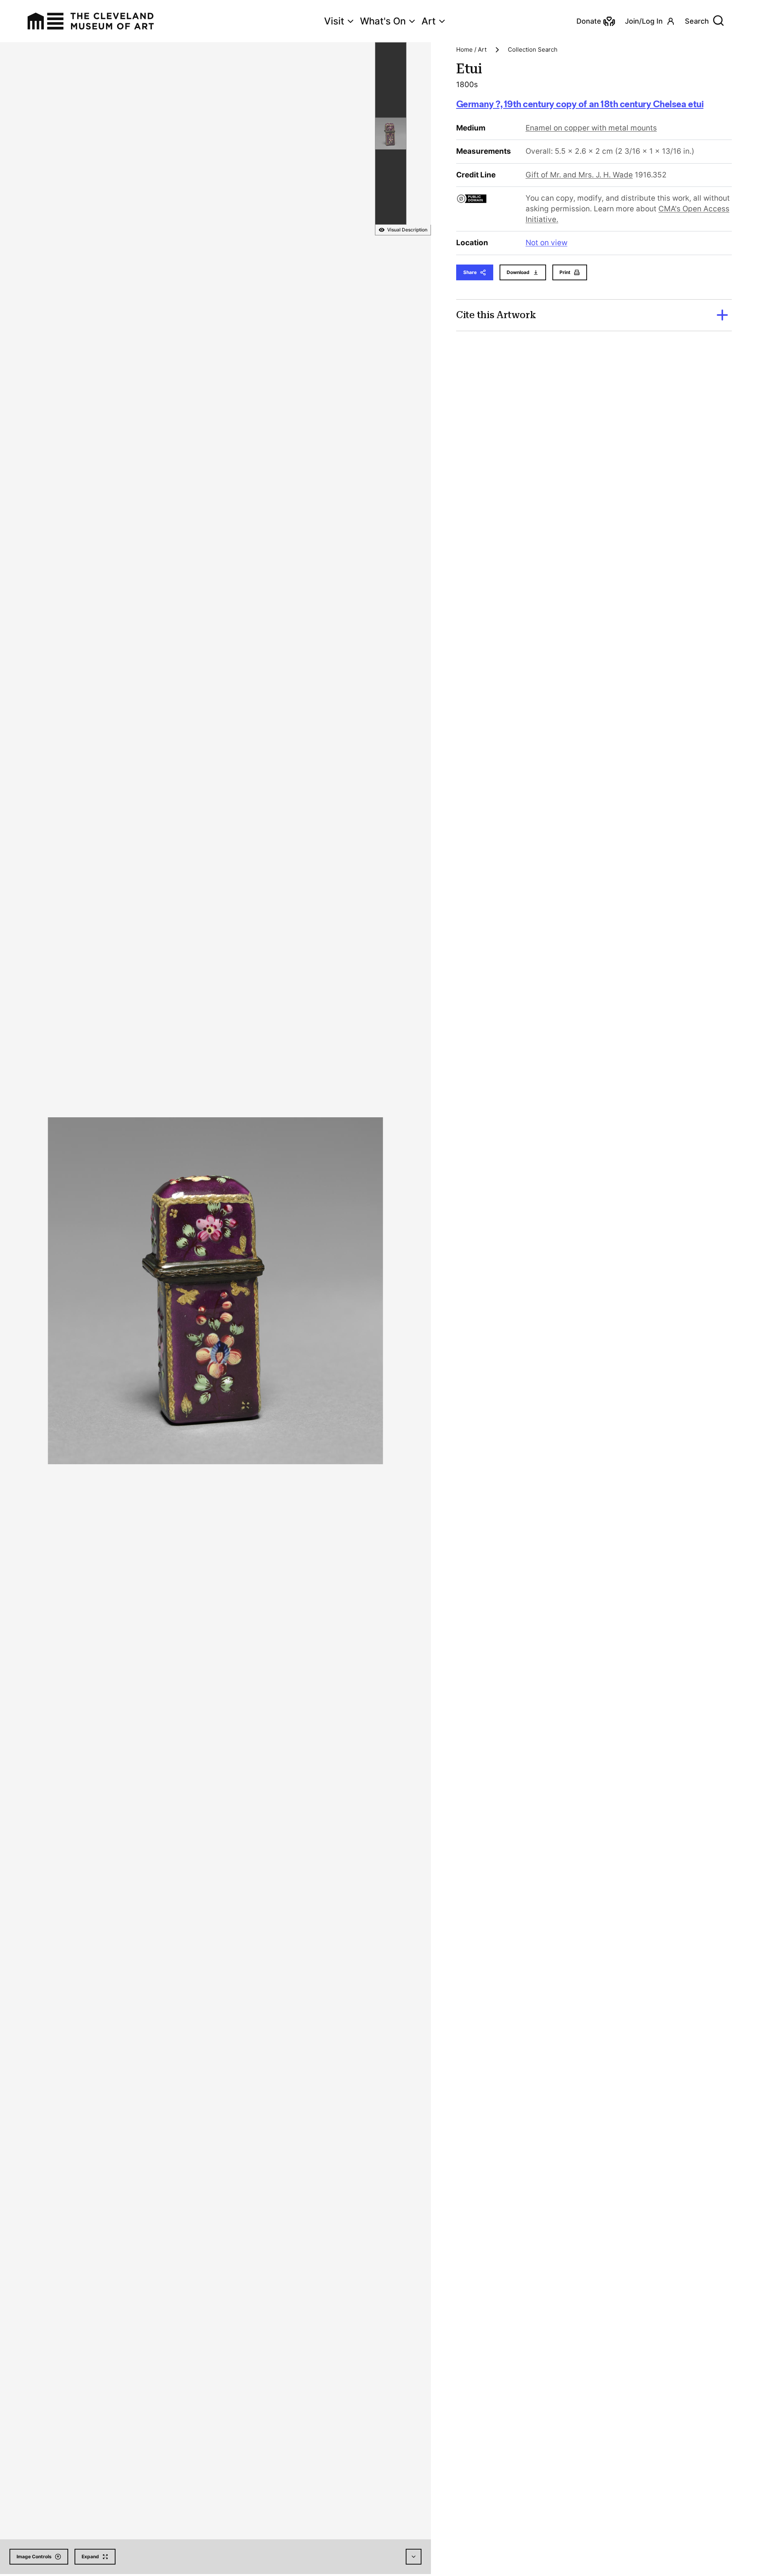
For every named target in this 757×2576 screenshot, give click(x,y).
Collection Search (533, 49)
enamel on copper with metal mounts (591, 128)
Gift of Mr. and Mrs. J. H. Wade (579, 175)
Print (565, 272)
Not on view (546, 243)
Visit (334, 21)
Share (470, 272)
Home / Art (471, 49)
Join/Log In (644, 21)
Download (518, 272)
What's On (383, 21)
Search (697, 21)
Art (429, 21)
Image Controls (34, 2556)
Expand (90, 2556)
